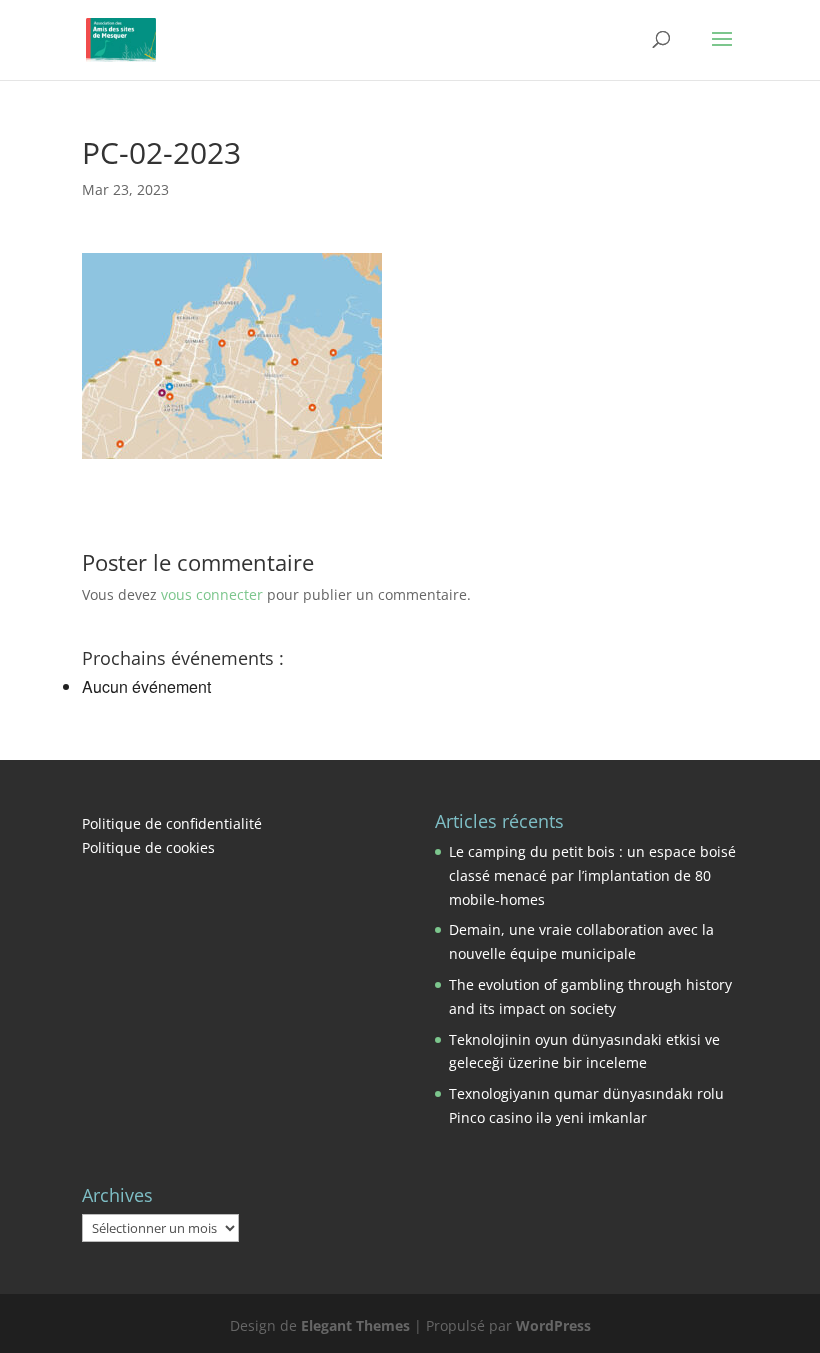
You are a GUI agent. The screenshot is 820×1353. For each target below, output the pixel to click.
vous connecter (212, 594)
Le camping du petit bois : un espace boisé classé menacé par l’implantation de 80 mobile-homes (592, 875)
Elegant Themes (355, 1325)
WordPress (553, 1325)
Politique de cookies (148, 847)
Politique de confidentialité (172, 823)
